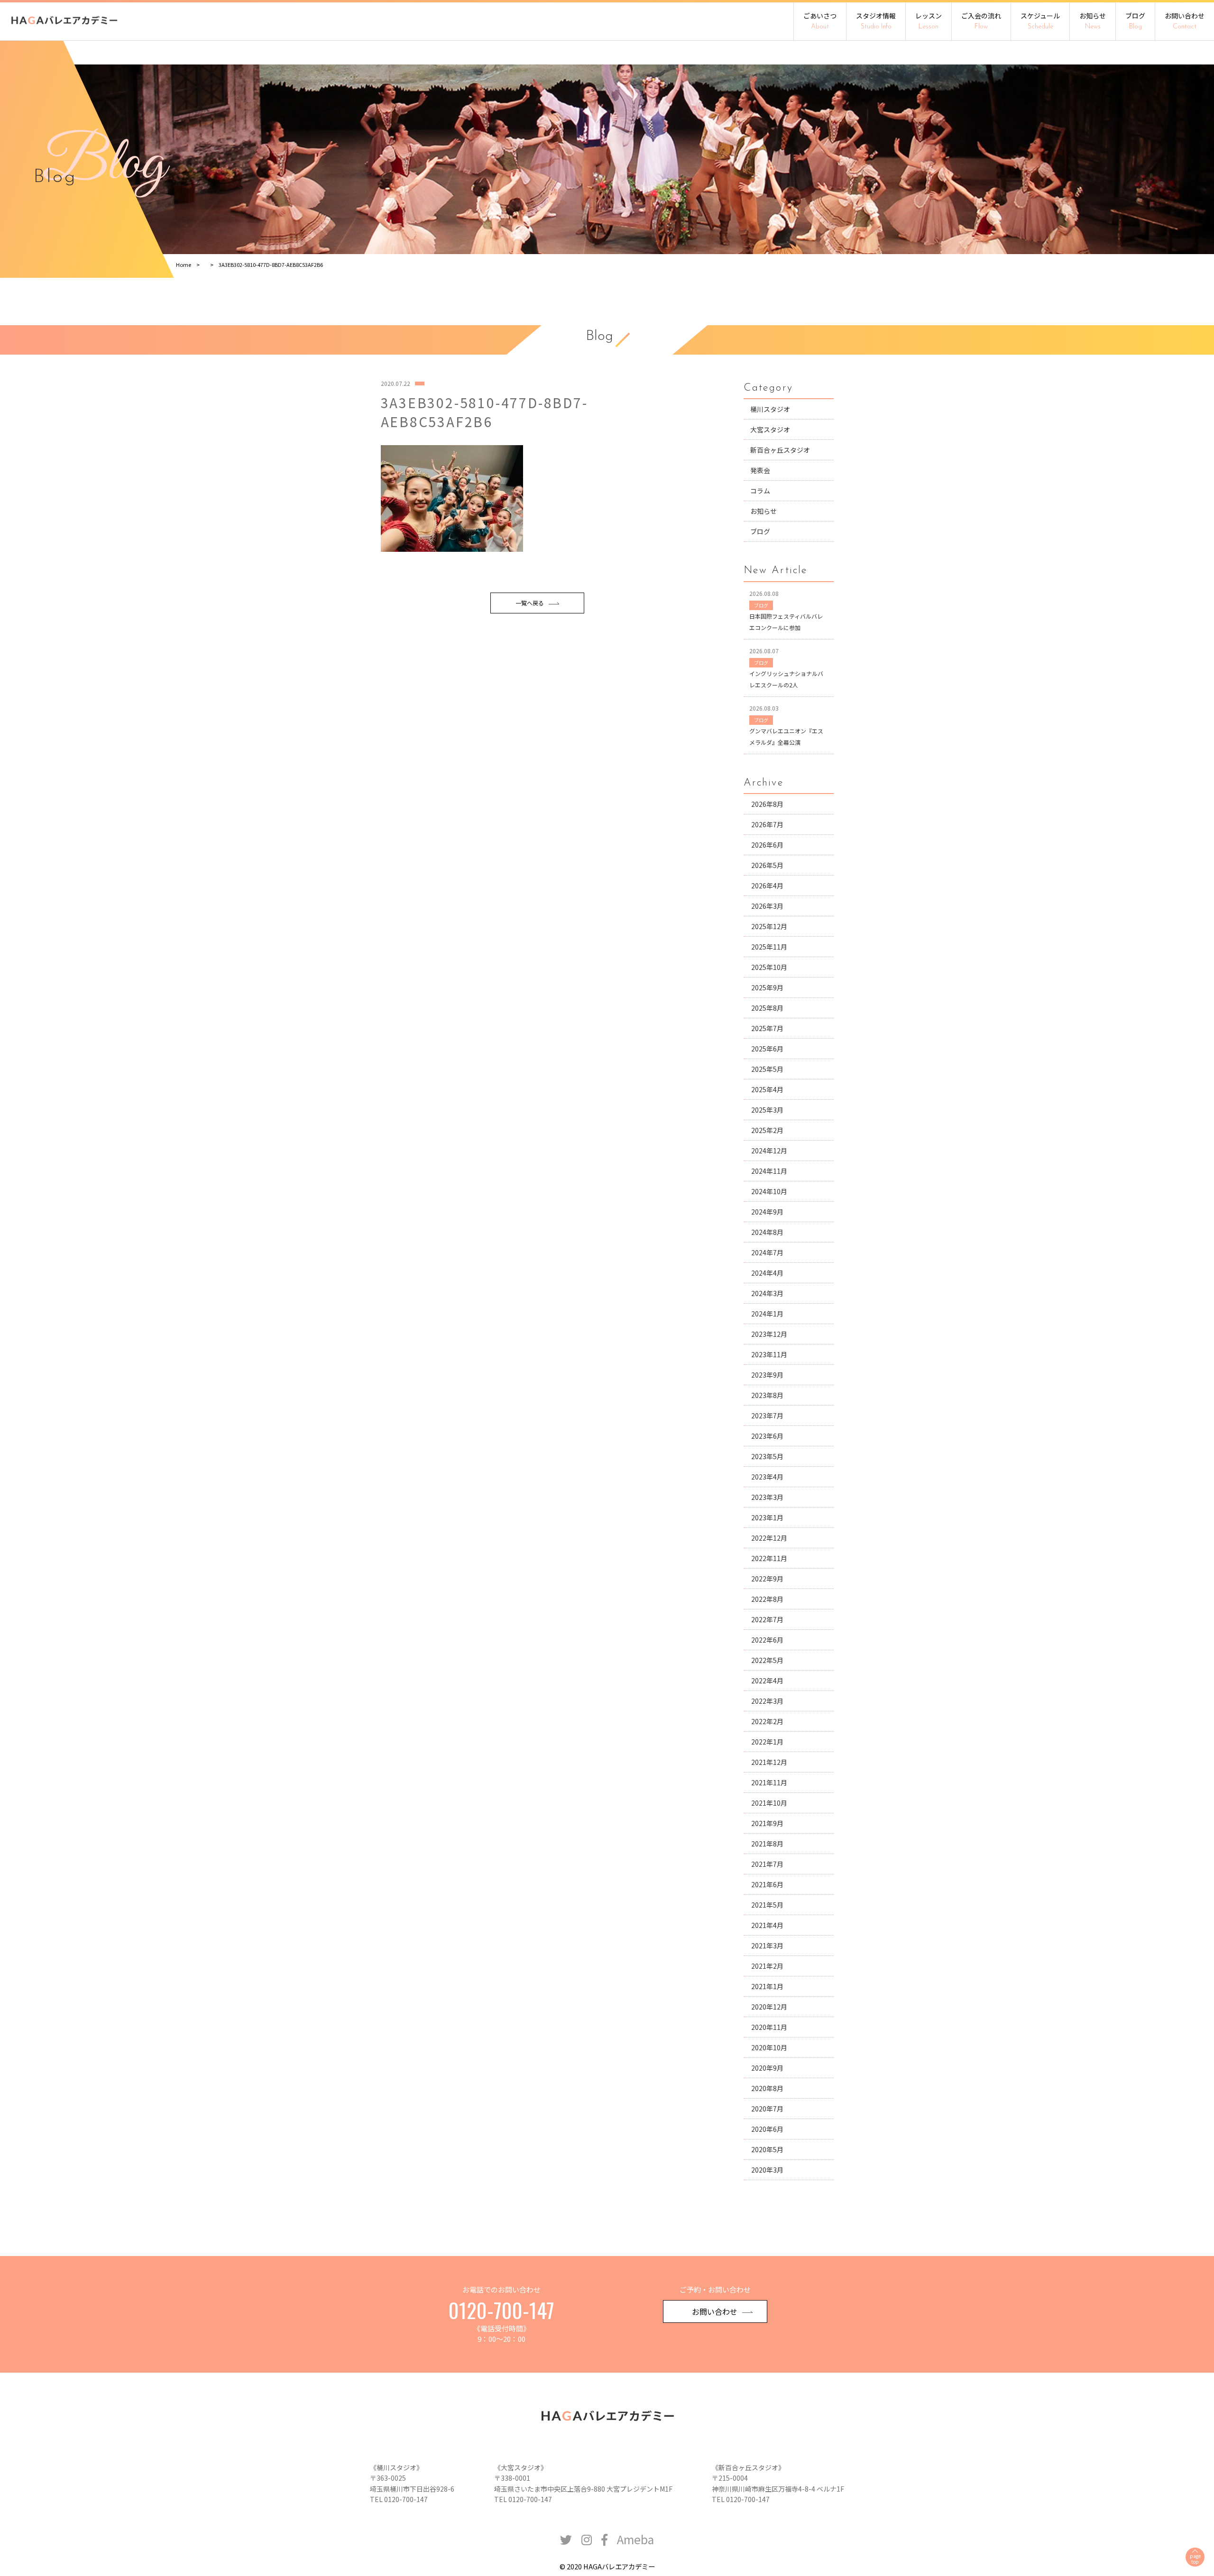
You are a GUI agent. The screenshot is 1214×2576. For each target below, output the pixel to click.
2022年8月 (767, 1599)
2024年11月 (769, 1171)
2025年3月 (767, 1110)
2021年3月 (767, 1946)
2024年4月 (767, 1273)
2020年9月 (767, 2068)
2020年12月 (769, 2007)
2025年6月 (767, 1049)
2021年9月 (767, 1823)
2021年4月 (767, 1925)
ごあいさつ (820, 21)
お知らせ (1093, 21)
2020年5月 (767, 2149)
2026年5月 (767, 865)
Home (184, 265)
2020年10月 (769, 2047)
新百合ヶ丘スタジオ (780, 450)
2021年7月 (767, 1864)
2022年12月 (769, 1538)
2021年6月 (767, 1884)
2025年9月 (767, 987)
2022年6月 (767, 1640)
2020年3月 (767, 2170)
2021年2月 (767, 1966)
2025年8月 (767, 1008)
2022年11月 (769, 1558)
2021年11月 (769, 1782)
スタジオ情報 (876, 21)
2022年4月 (767, 1681)
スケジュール (1040, 21)
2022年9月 (767, 1579)
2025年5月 (767, 1069)
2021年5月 (767, 1905)
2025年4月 (767, 1089)
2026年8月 (767, 804)
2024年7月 (767, 1252)
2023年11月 (769, 1354)
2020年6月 (767, 2129)
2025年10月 (769, 967)
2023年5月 (767, 1456)
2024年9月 (767, 1212)
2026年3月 (767, 906)
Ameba (635, 2539)
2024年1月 (767, 1314)
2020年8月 (767, 2088)
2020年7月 (767, 2109)
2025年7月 (767, 1028)
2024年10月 (769, 1191)
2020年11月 (769, 2027)
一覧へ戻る (530, 603)
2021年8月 (767, 1844)
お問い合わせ (1185, 21)
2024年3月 (767, 1293)
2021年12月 (769, 1762)
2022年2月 (767, 1721)
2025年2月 (767, 1130)
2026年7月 (767, 824)
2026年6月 (767, 845)
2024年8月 (767, 1232)
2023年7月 (767, 1416)
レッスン (929, 21)
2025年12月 (769, 926)
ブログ (1135, 21)
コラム (760, 491)
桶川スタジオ (770, 409)
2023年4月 (767, 1477)
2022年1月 (767, 1742)
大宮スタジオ (770, 429)
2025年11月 (769, 947)
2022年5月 (767, 1660)
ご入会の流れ (981, 21)
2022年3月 (767, 1701)
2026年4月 (767, 886)
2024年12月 (769, 1151)
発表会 (760, 470)
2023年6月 (767, 1436)
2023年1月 (767, 1517)
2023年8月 (767, 1395)
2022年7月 (767, 1619)
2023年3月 (767, 1497)
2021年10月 (769, 1803)
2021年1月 (767, 1986)
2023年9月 (767, 1375)
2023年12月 (769, 1334)
